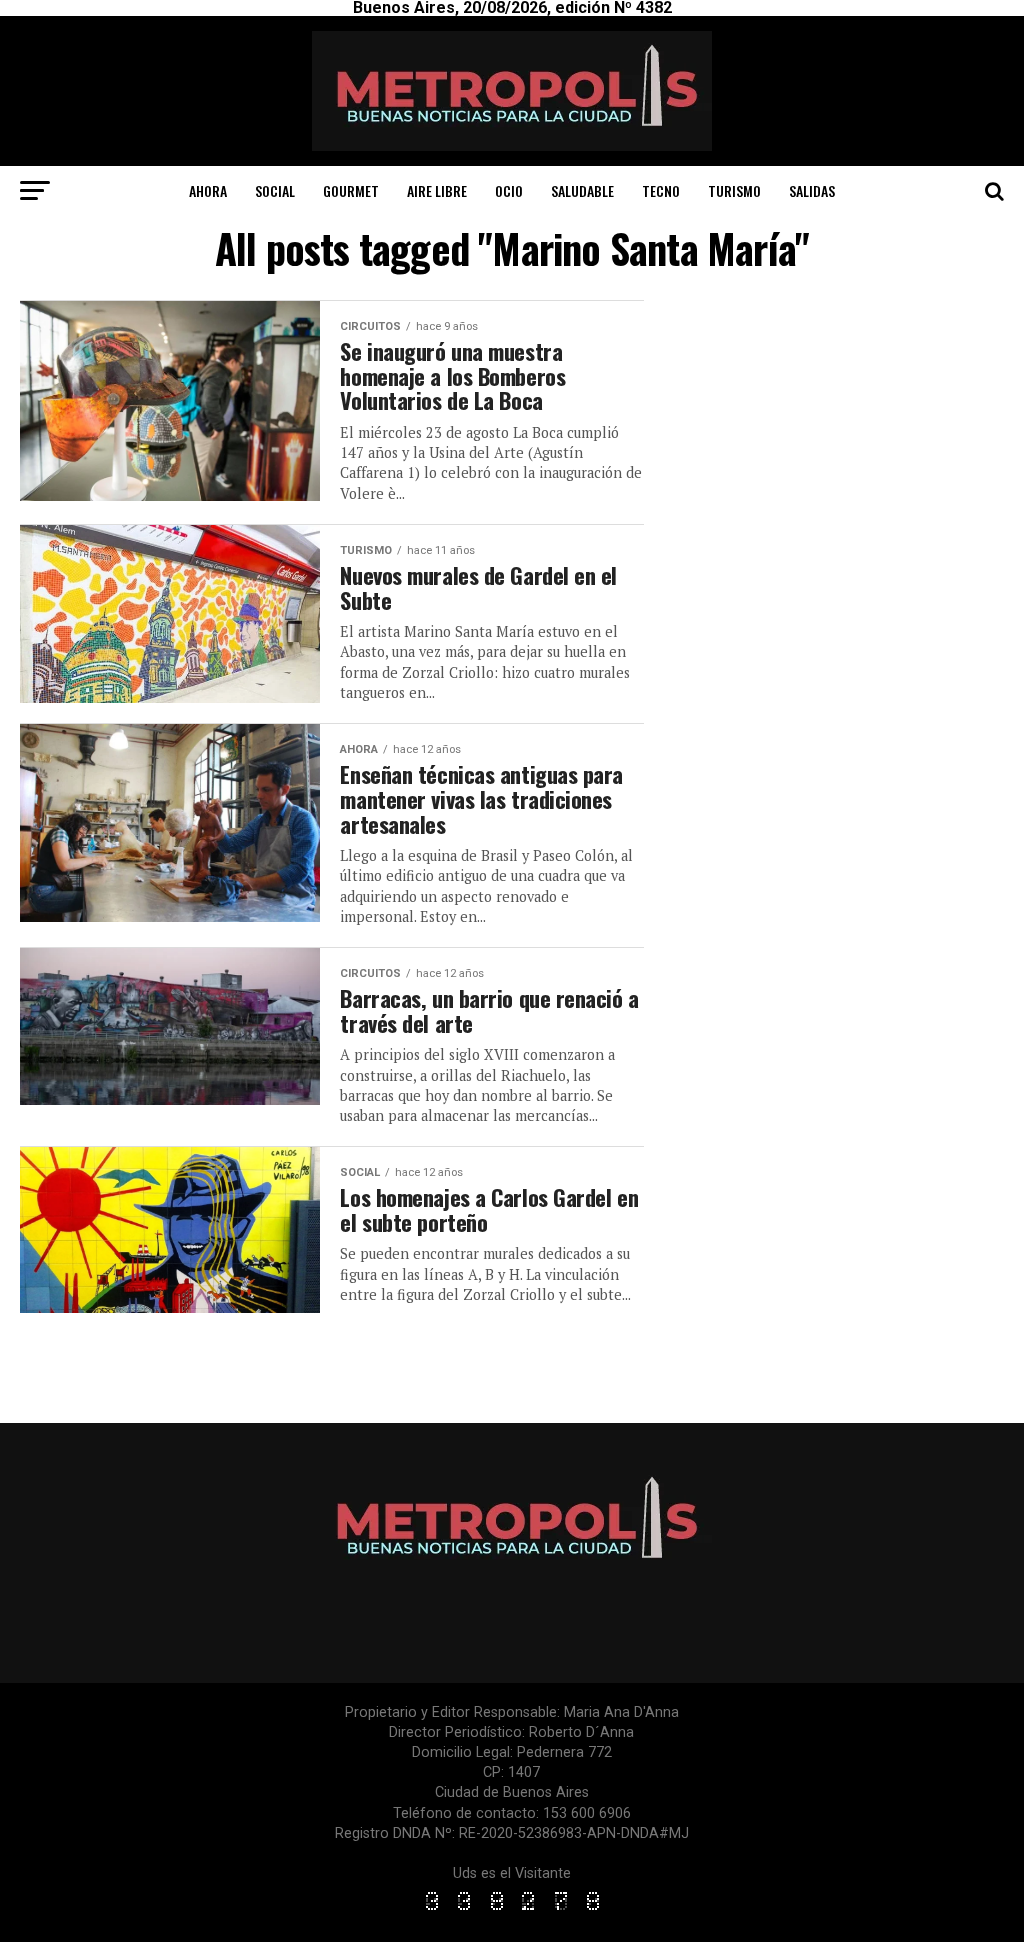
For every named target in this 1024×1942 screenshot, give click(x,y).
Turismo (734, 190)
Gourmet (351, 190)
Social (275, 190)
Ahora (208, 190)
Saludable (582, 190)
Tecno (661, 190)
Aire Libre (437, 190)
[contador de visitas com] (512, 1911)
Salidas (812, 190)
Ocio (509, 190)
